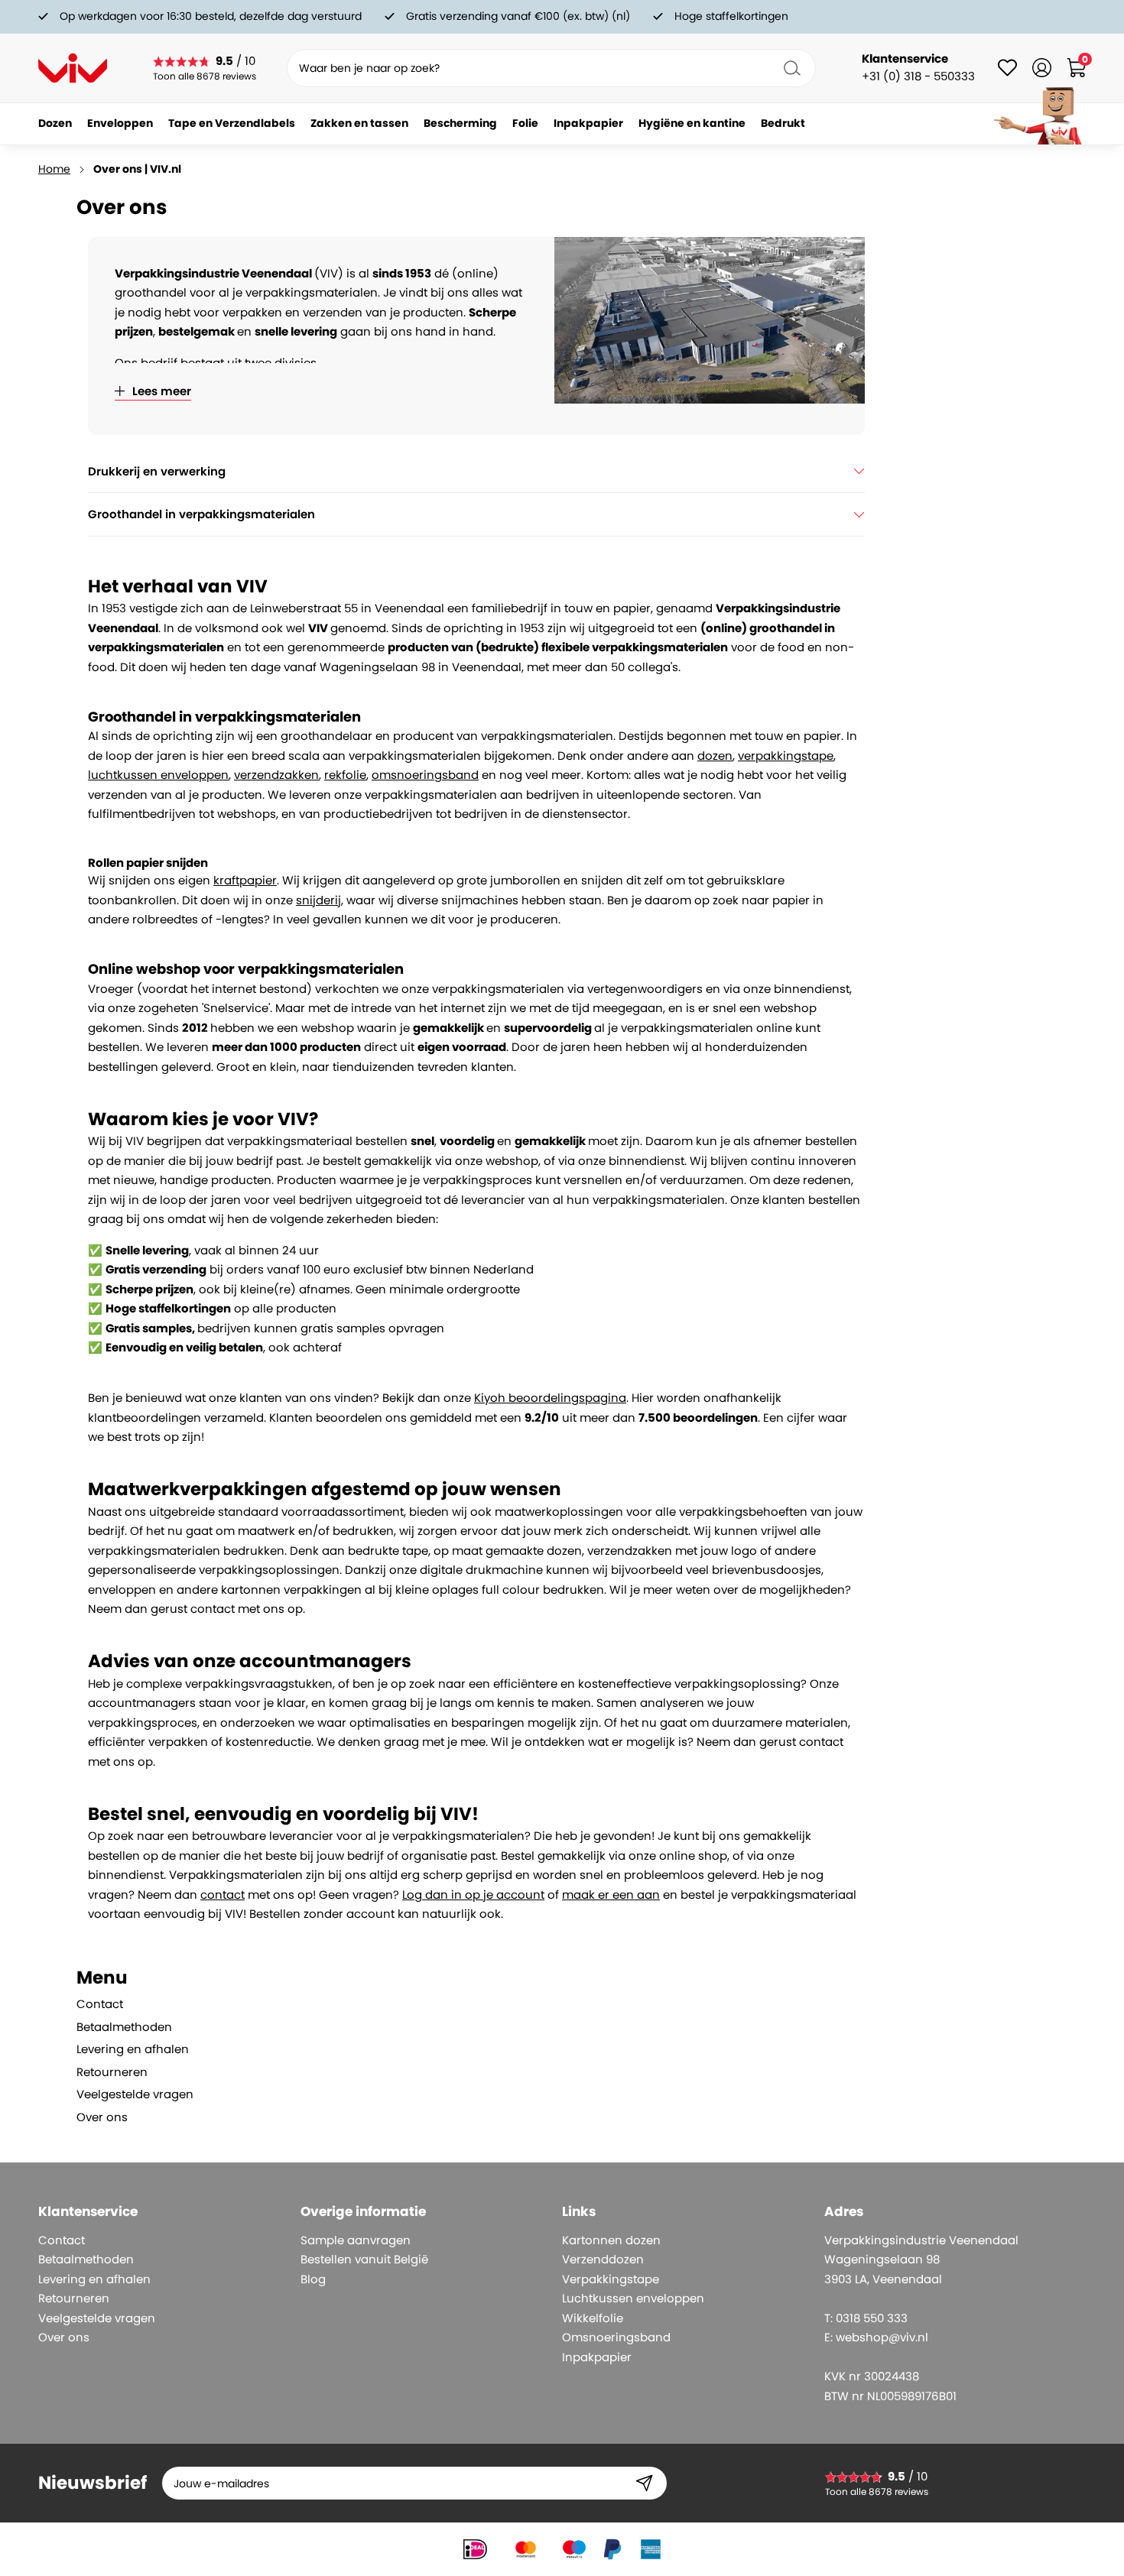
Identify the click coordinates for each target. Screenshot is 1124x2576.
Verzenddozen (603, 2259)
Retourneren (112, 2072)
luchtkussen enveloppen (158, 775)
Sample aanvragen (356, 2240)
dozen (715, 756)
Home (54, 169)
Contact (100, 2004)
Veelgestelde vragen (135, 2094)
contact (223, 1895)
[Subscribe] (644, 2483)
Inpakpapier (597, 2357)
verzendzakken (276, 775)
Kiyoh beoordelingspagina (550, 1398)
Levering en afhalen (133, 2049)
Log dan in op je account (473, 1895)
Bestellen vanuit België (364, 2259)
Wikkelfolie (593, 2318)
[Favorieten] (1007, 68)
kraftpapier (245, 880)
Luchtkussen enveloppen (633, 2298)
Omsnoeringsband (616, 2337)
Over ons (102, 2117)
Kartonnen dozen (611, 2240)
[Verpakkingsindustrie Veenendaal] (73, 68)
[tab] (156, 1978)
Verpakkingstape (611, 2279)
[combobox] (551, 68)
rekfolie (345, 775)
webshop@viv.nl (882, 2337)
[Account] (1042, 68)
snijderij (318, 900)
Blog (313, 2279)
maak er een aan (611, 1895)
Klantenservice (905, 58)
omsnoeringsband (425, 775)
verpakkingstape (786, 756)
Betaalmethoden (124, 2027)
